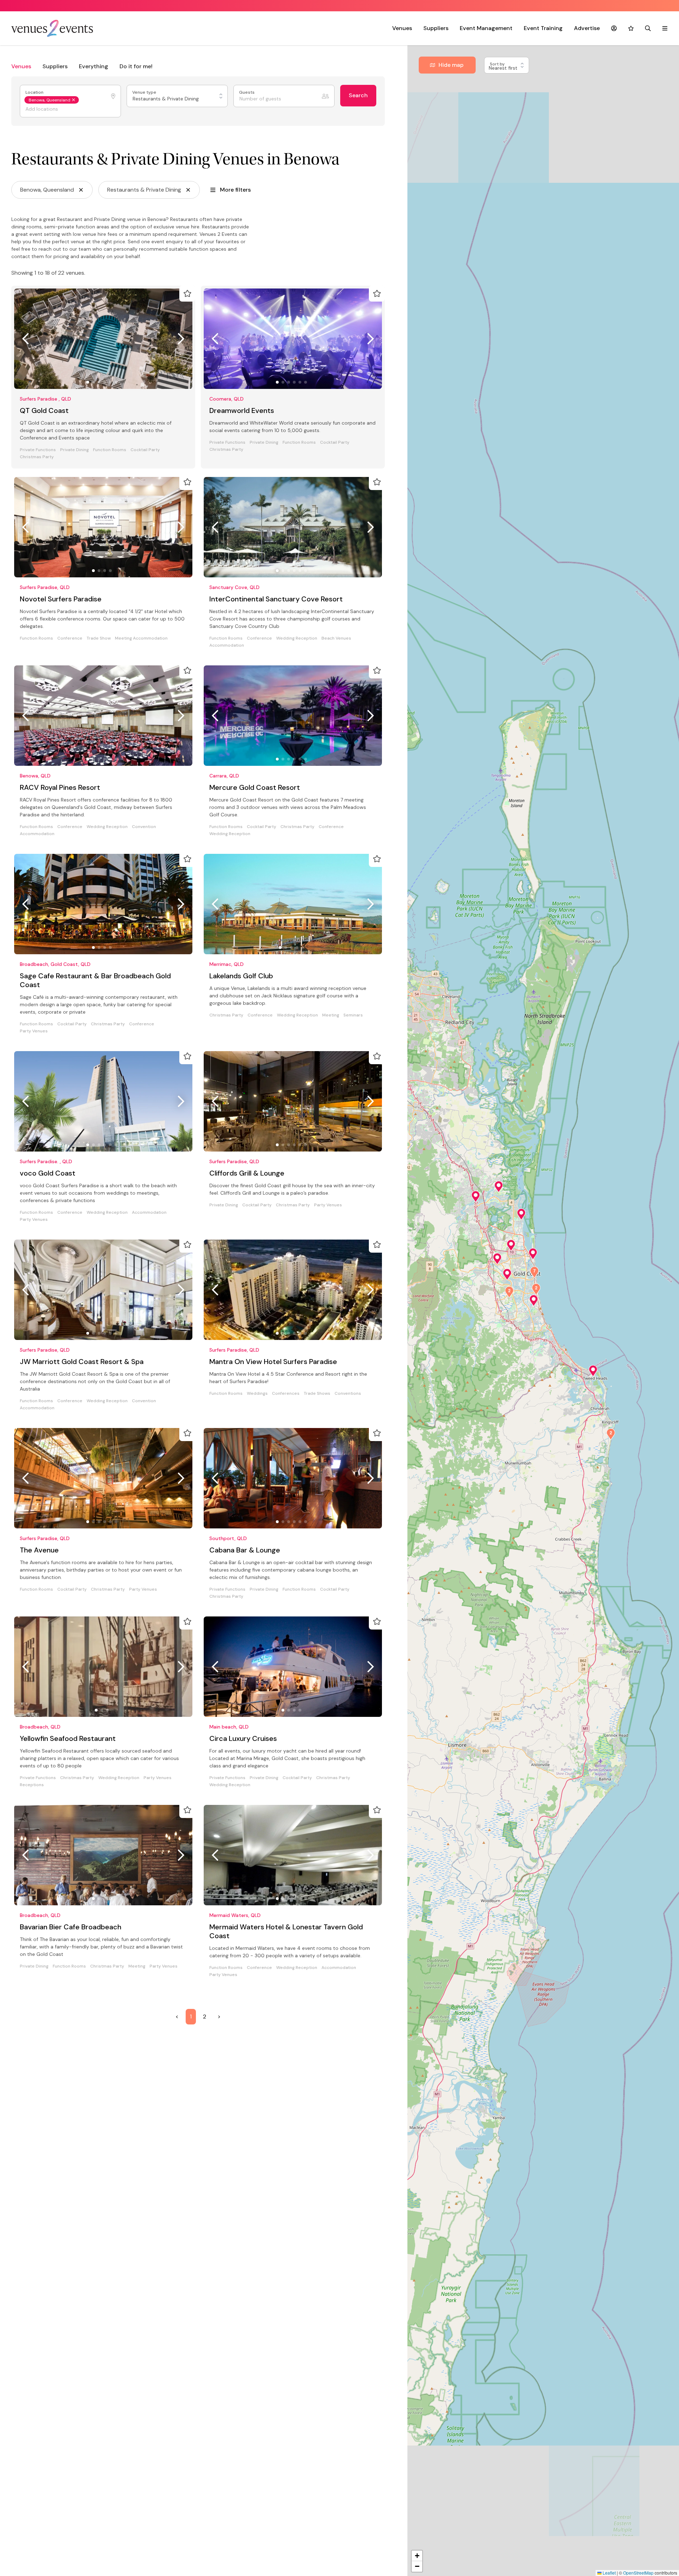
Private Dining (74, 450)
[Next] (181, 339)
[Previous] (25, 339)
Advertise (587, 28)
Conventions (348, 1394)
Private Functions (38, 450)
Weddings (257, 1394)
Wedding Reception (297, 638)
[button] (593, 1371)
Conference (70, 638)
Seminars (353, 1015)
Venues (402, 28)
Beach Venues (336, 638)
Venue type (145, 92)
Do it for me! (136, 66)
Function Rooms (110, 450)
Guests (247, 92)
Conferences (286, 1394)
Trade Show (99, 638)
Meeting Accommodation (141, 638)
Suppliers (436, 28)
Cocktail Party (145, 450)
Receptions (32, 1785)
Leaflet (609, 2573)
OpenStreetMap (638, 2573)
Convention (144, 827)
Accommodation (227, 645)
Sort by (498, 64)
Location (35, 92)
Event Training (543, 28)
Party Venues (34, 1031)
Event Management (486, 28)
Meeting (331, 1015)
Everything (94, 66)
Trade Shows (317, 1394)
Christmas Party (37, 457)
